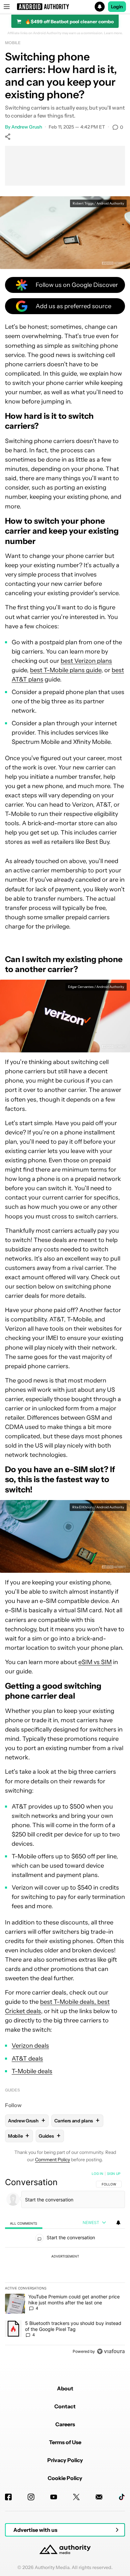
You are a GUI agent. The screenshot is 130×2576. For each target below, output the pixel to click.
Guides (12, 2090)
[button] (65, 7)
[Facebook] (8, 2497)
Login (117, 7)
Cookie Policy (65, 2478)
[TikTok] (122, 2497)
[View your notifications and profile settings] (118, 2223)
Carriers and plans (77, 2121)
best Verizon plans (86, 661)
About (65, 2388)
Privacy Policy (65, 2460)
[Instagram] (31, 2497)
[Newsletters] (99, 2497)
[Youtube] (54, 2497)
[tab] (24, 2223)
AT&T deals (27, 2059)
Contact (65, 2406)
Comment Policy (52, 2160)
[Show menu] (7, 7)
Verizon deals (30, 2046)
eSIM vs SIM (95, 1662)
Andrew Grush (27, 127)
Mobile (13, 43)
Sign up (114, 2174)
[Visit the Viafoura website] (111, 2351)
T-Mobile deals (32, 2071)
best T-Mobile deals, (69, 2002)
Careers (65, 2424)
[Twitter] (76, 2497)
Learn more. (113, 33)
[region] (65, 2264)
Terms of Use (65, 2442)
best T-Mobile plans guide (66, 670)
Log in (97, 2174)
